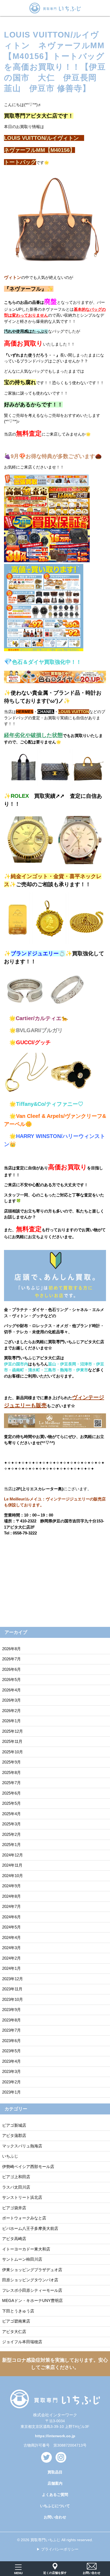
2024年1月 (11, 1968)
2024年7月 (11, 1906)
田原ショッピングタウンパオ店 (30, 2280)
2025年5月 (11, 1803)
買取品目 (55, 2472)
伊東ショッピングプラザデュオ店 (32, 2270)
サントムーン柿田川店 (22, 2259)
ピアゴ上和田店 (16, 2177)
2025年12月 (13, 1731)
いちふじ (10, 2156)
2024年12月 (13, 1855)
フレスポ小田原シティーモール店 (32, 2290)
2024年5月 (11, 1927)
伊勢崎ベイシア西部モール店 (28, 2167)
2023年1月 (11, 2092)
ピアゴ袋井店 (14, 2208)
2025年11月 (12, 1741)
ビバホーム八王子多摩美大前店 (30, 2228)
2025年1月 (11, 1845)
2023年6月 (11, 2041)
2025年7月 (11, 1783)
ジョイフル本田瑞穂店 (22, 2342)
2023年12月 (13, 1979)
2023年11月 (12, 1989)
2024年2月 (11, 1958)
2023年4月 (11, 2061)
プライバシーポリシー (60, 2549)
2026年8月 (11, 1649)
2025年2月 (11, 1834)
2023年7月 (11, 2030)
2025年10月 (13, 1752)
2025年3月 (11, 1824)
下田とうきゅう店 (18, 2311)
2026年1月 (11, 1721)
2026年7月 (11, 1659)
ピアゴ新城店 (14, 2125)
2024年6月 (11, 1917)
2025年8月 (11, 1772)
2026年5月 (11, 1680)
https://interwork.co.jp (55, 2436)
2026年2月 (11, 1711)
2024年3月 (11, 1948)
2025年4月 (11, 1814)
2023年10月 (13, 1999)
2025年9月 (11, 1762)
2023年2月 (11, 2082)
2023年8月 (11, 2020)
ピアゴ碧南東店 (16, 2321)
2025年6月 (11, 1793)
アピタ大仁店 (14, 2332)
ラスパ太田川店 (16, 2187)
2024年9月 (11, 1886)
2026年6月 (11, 1669)
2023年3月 (11, 2071)
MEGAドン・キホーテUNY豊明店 (32, 2300)
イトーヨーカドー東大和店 (26, 2249)
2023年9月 (11, 2010)
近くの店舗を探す (55, 2573)
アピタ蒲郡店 (14, 2135)
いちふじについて (55, 2506)
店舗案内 (55, 2483)
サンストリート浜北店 (22, 2197)
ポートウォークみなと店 (24, 2218)
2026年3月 (11, 1700)
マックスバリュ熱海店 (22, 2146)
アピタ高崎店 (14, 2239)
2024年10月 (13, 1876)
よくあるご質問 (55, 2495)
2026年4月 (11, 1690)
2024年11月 (12, 1865)
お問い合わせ (55, 2517)
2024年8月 (11, 1896)
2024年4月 (11, 1937)
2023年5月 (11, 2051)
